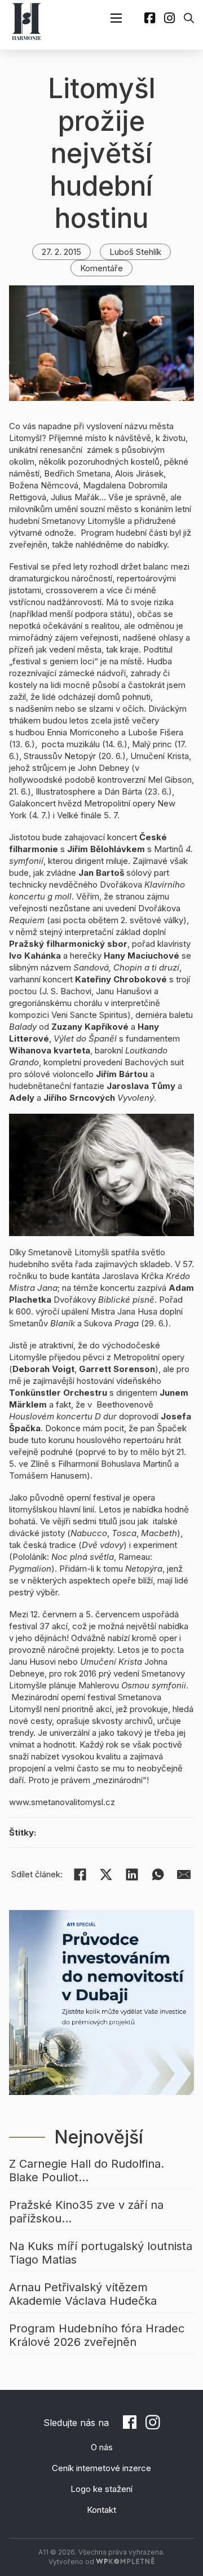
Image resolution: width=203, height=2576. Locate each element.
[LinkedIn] (132, 1874)
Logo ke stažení (101, 2489)
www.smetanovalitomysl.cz (62, 1802)
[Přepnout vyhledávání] (189, 18)
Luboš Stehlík (135, 252)
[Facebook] (80, 1874)
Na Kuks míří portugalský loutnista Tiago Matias (101, 2253)
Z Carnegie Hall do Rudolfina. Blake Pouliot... (87, 2171)
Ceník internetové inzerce (101, 2468)
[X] (106, 1874)
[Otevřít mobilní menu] (116, 18)
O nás (102, 2447)
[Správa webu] (125, 2562)
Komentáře (101, 268)
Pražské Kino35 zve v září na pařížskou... (86, 2212)
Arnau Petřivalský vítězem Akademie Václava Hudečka (83, 2294)
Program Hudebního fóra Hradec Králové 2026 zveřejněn (97, 2335)
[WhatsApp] (158, 1874)
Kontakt (101, 2510)
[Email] (184, 1874)
